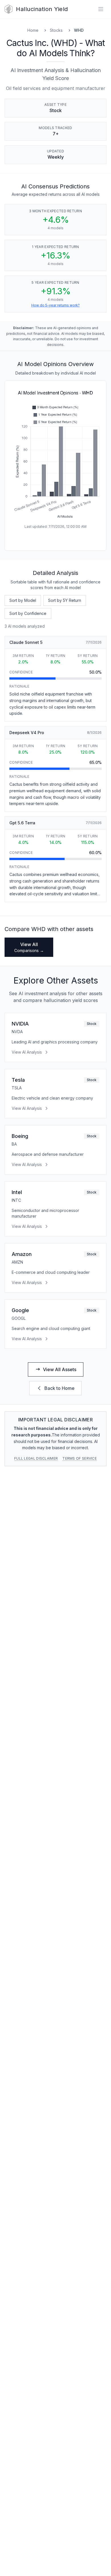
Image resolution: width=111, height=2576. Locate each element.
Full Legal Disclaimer (36, 1458)
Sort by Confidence (28, 613)
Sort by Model (23, 600)
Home (33, 30)
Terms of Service (80, 1458)
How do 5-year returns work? (55, 305)
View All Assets (60, 1369)
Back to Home (59, 1388)
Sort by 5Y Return (65, 600)
